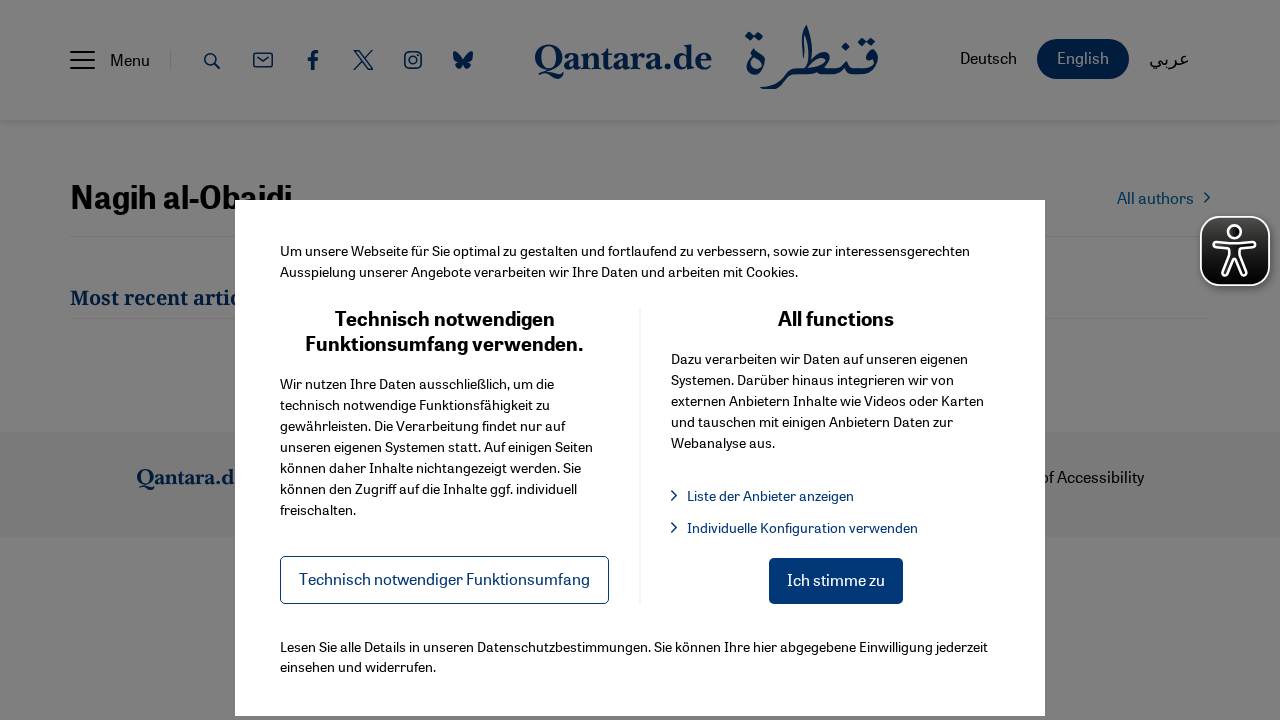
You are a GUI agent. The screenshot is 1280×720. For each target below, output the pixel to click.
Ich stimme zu (836, 579)
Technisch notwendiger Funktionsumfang (444, 578)
